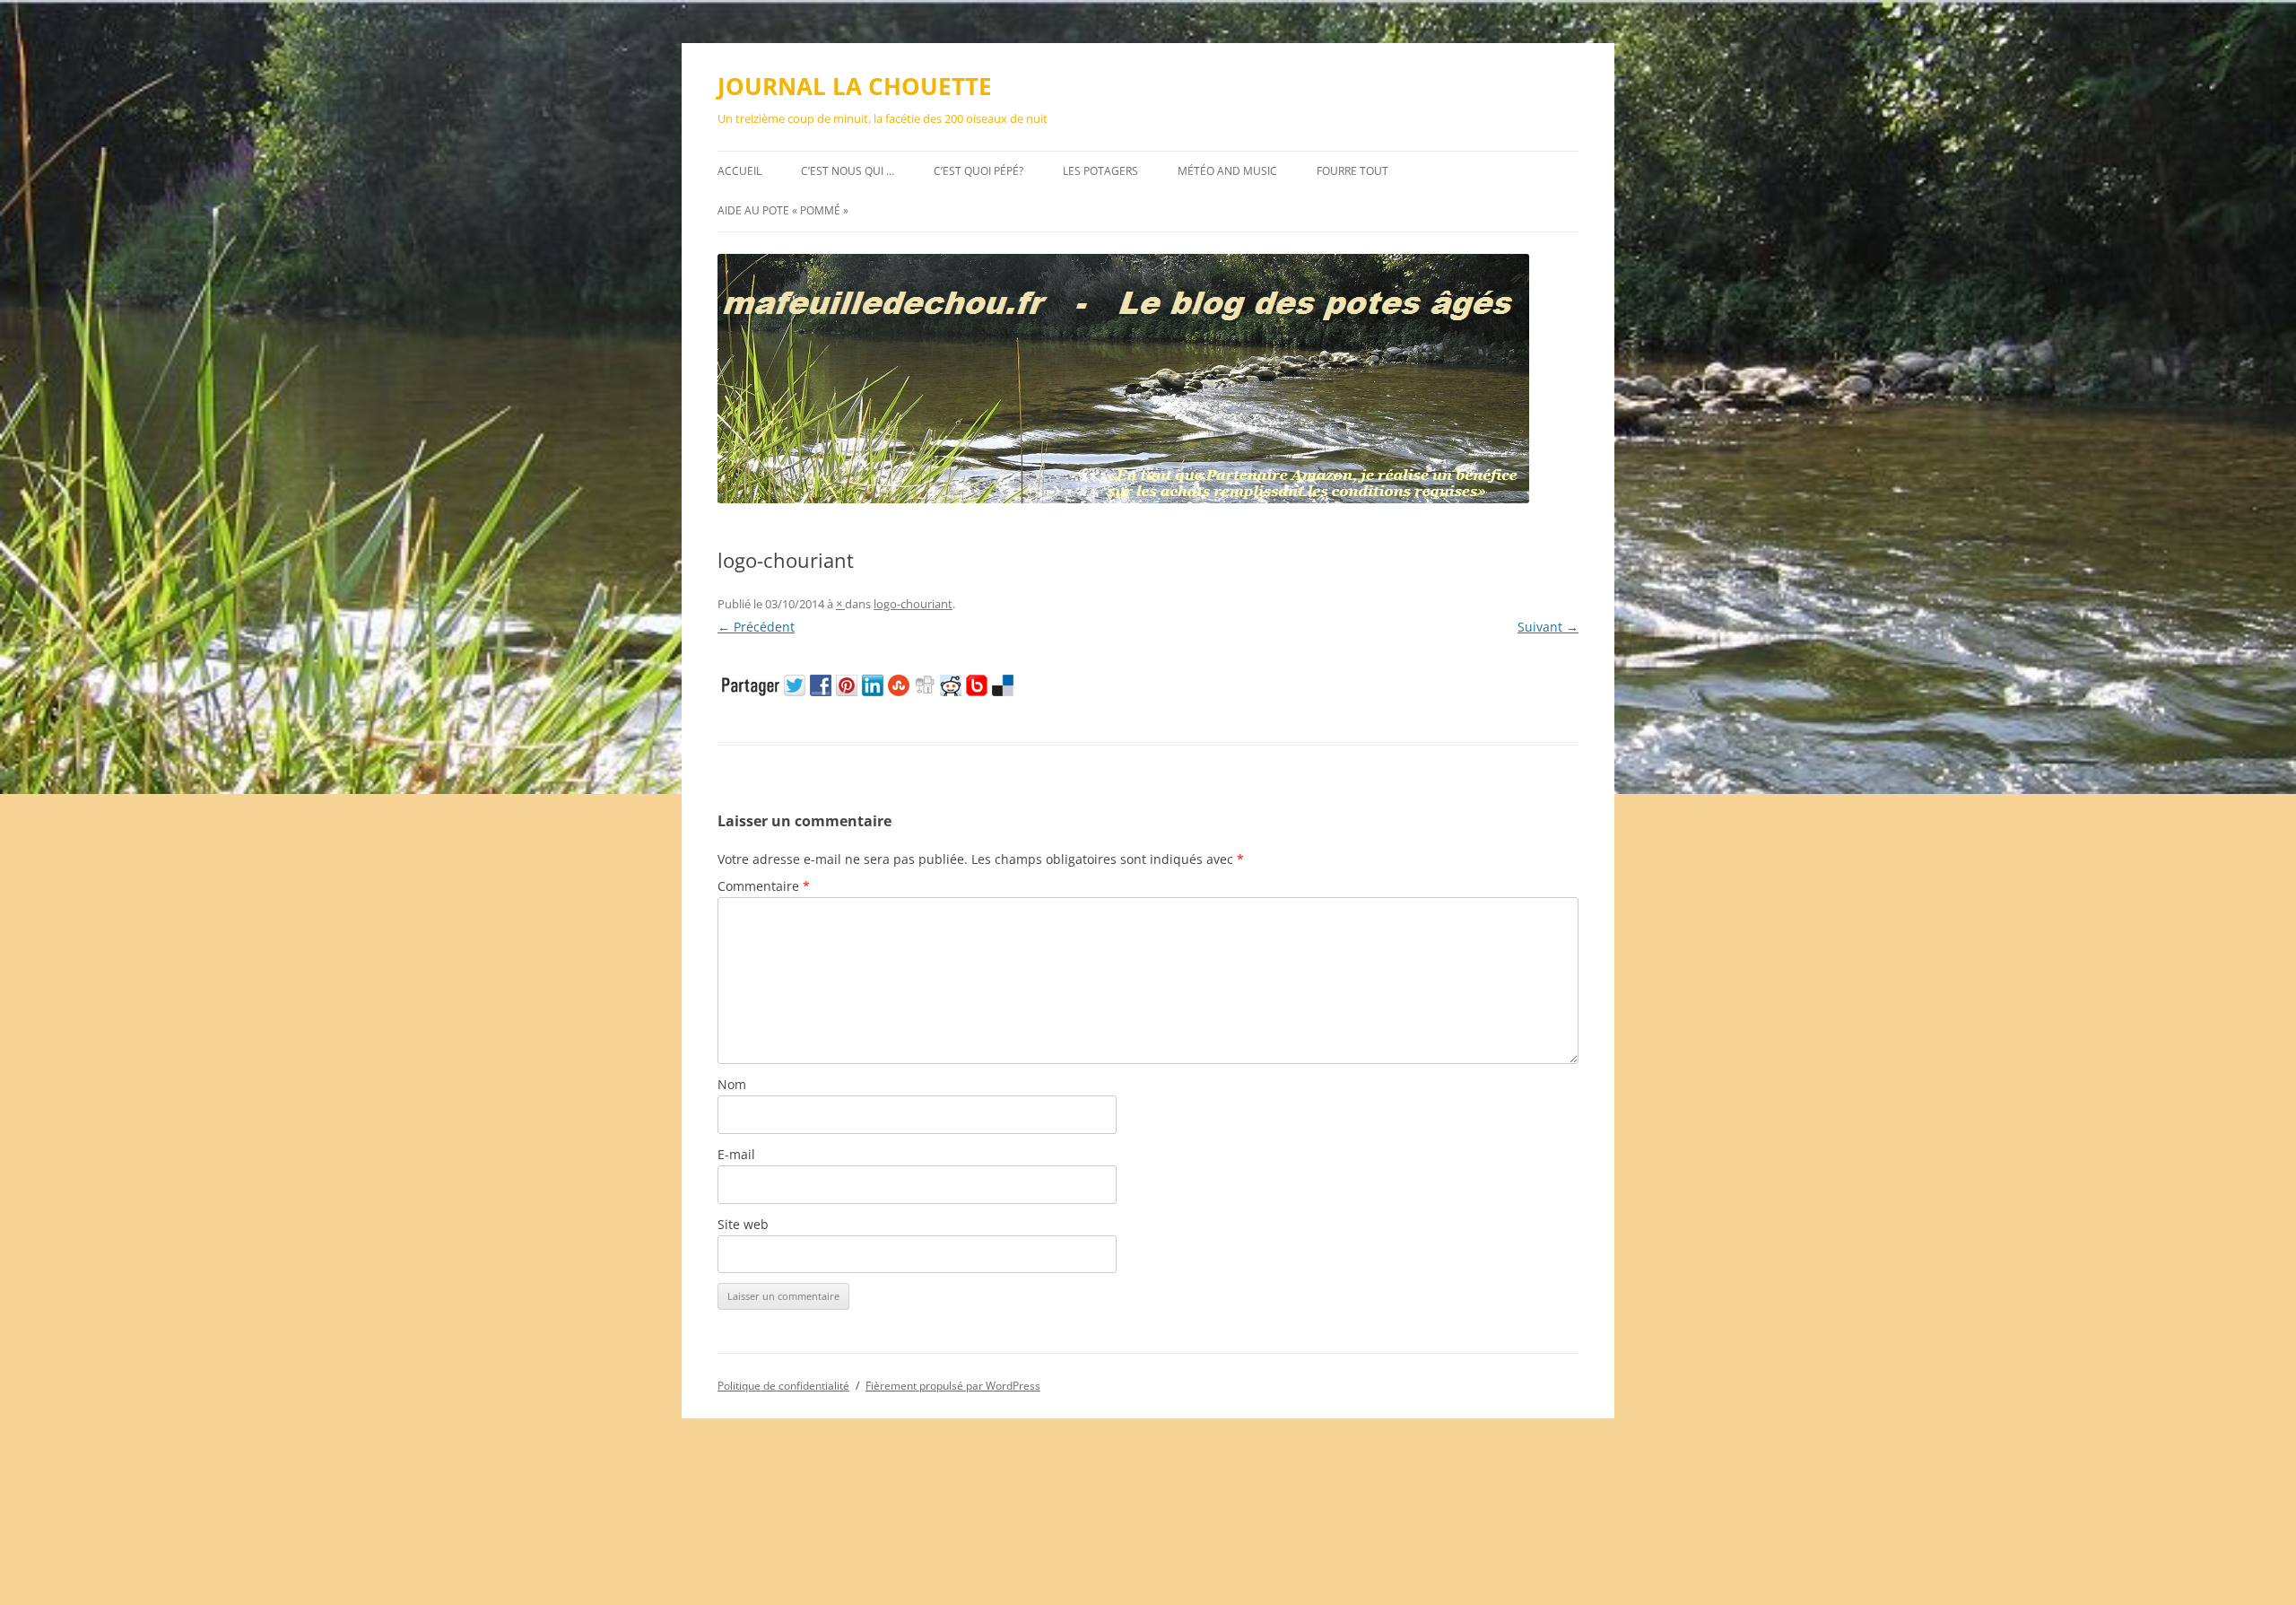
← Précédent (756, 627)
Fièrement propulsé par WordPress (953, 1386)
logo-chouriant (913, 604)
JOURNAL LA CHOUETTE (855, 86)
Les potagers (1100, 171)
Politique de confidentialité (783, 1386)
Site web (743, 1224)
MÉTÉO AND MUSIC (1227, 171)
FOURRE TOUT (1352, 171)
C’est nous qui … (848, 171)
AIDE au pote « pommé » (783, 210)
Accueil (739, 171)
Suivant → (1548, 627)
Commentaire (764, 886)
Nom (732, 1084)
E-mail (736, 1154)
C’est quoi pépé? (978, 171)
